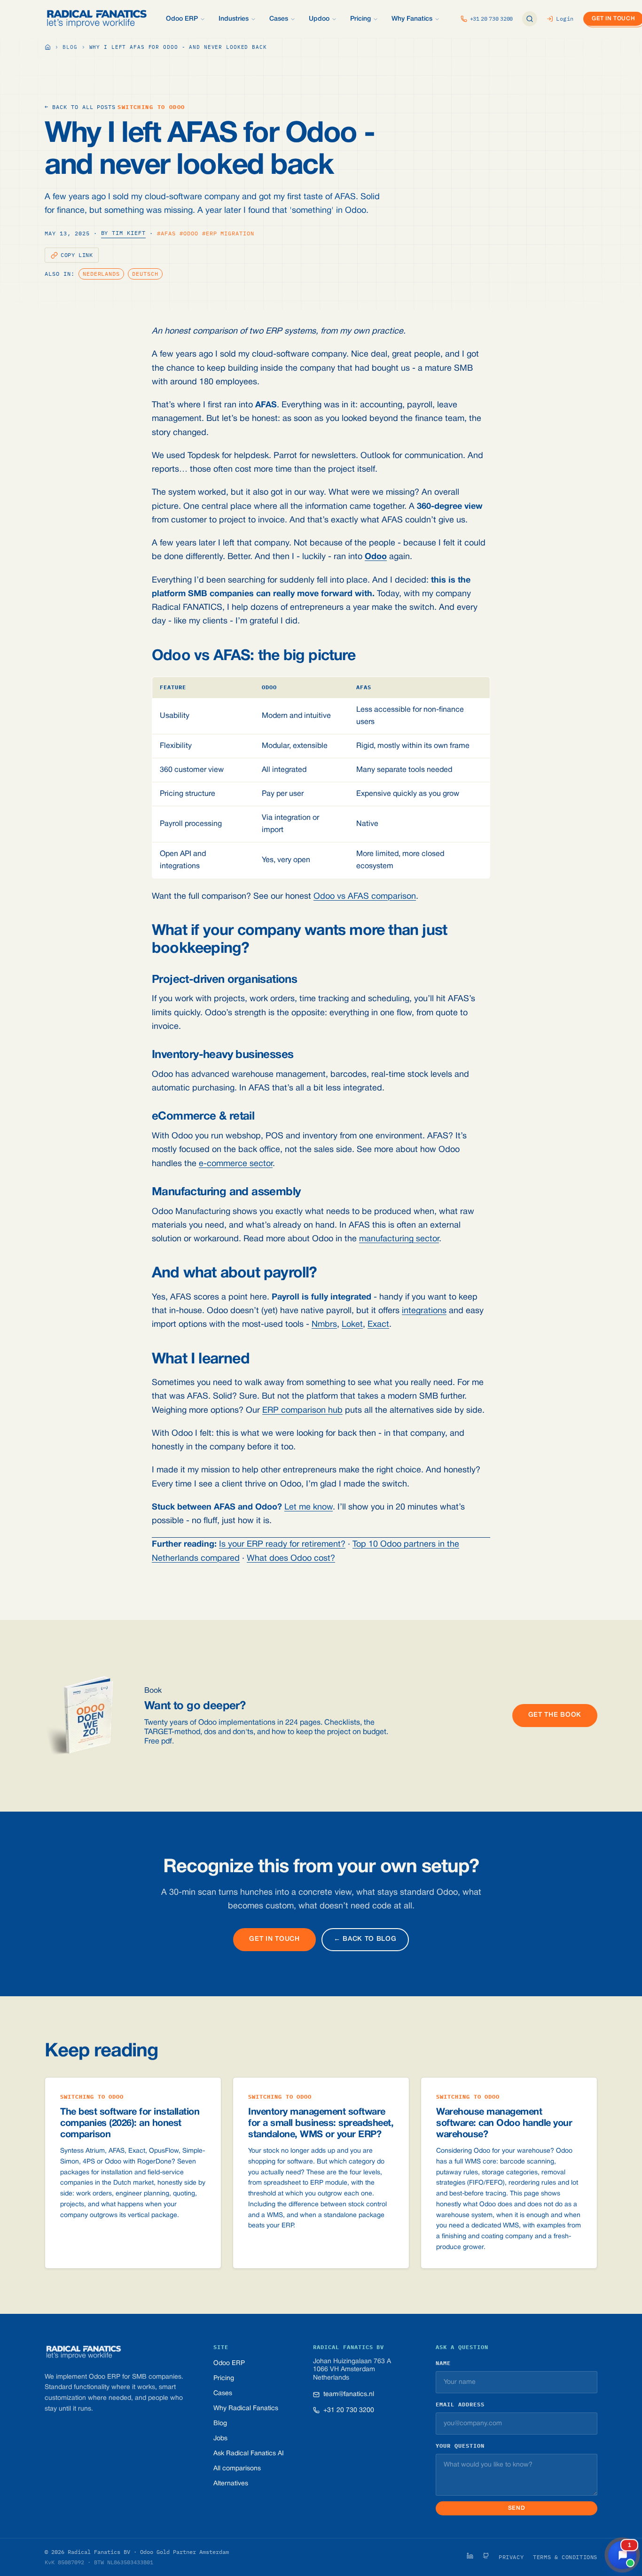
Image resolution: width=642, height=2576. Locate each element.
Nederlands (102, 274)
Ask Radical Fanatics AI (249, 2454)
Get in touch (274, 1939)
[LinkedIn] (470, 2556)
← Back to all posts (80, 107)
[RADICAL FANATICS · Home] (97, 19)
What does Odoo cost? (291, 1559)
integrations (424, 1311)
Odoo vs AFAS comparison (365, 897)
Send (517, 2508)
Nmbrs (324, 1325)
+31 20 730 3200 (349, 2410)
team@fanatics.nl (349, 2394)
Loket (352, 1325)
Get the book (555, 1715)
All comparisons (237, 2469)
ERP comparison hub (302, 1411)
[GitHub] (486, 2556)
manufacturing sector (399, 1239)
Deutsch (145, 274)
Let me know (309, 1507)
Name (443, 2363)
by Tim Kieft (124, 233)
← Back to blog (365, 1939)
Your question (460, 2446)
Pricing (224, 2378)
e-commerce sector (236, 1164)
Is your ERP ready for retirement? (282, 1545)
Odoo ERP (229, 2363)
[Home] (48, 47)
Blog (70, 47)
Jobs (220, 2439)
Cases (223, 2393)
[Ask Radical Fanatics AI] (530, 19)
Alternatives (231, 2484)
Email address (460, 2404)
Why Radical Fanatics (246, 2409)
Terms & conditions (565, 2557)
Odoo (376, 557)
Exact (378, 1325)
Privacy (511, 2557)
